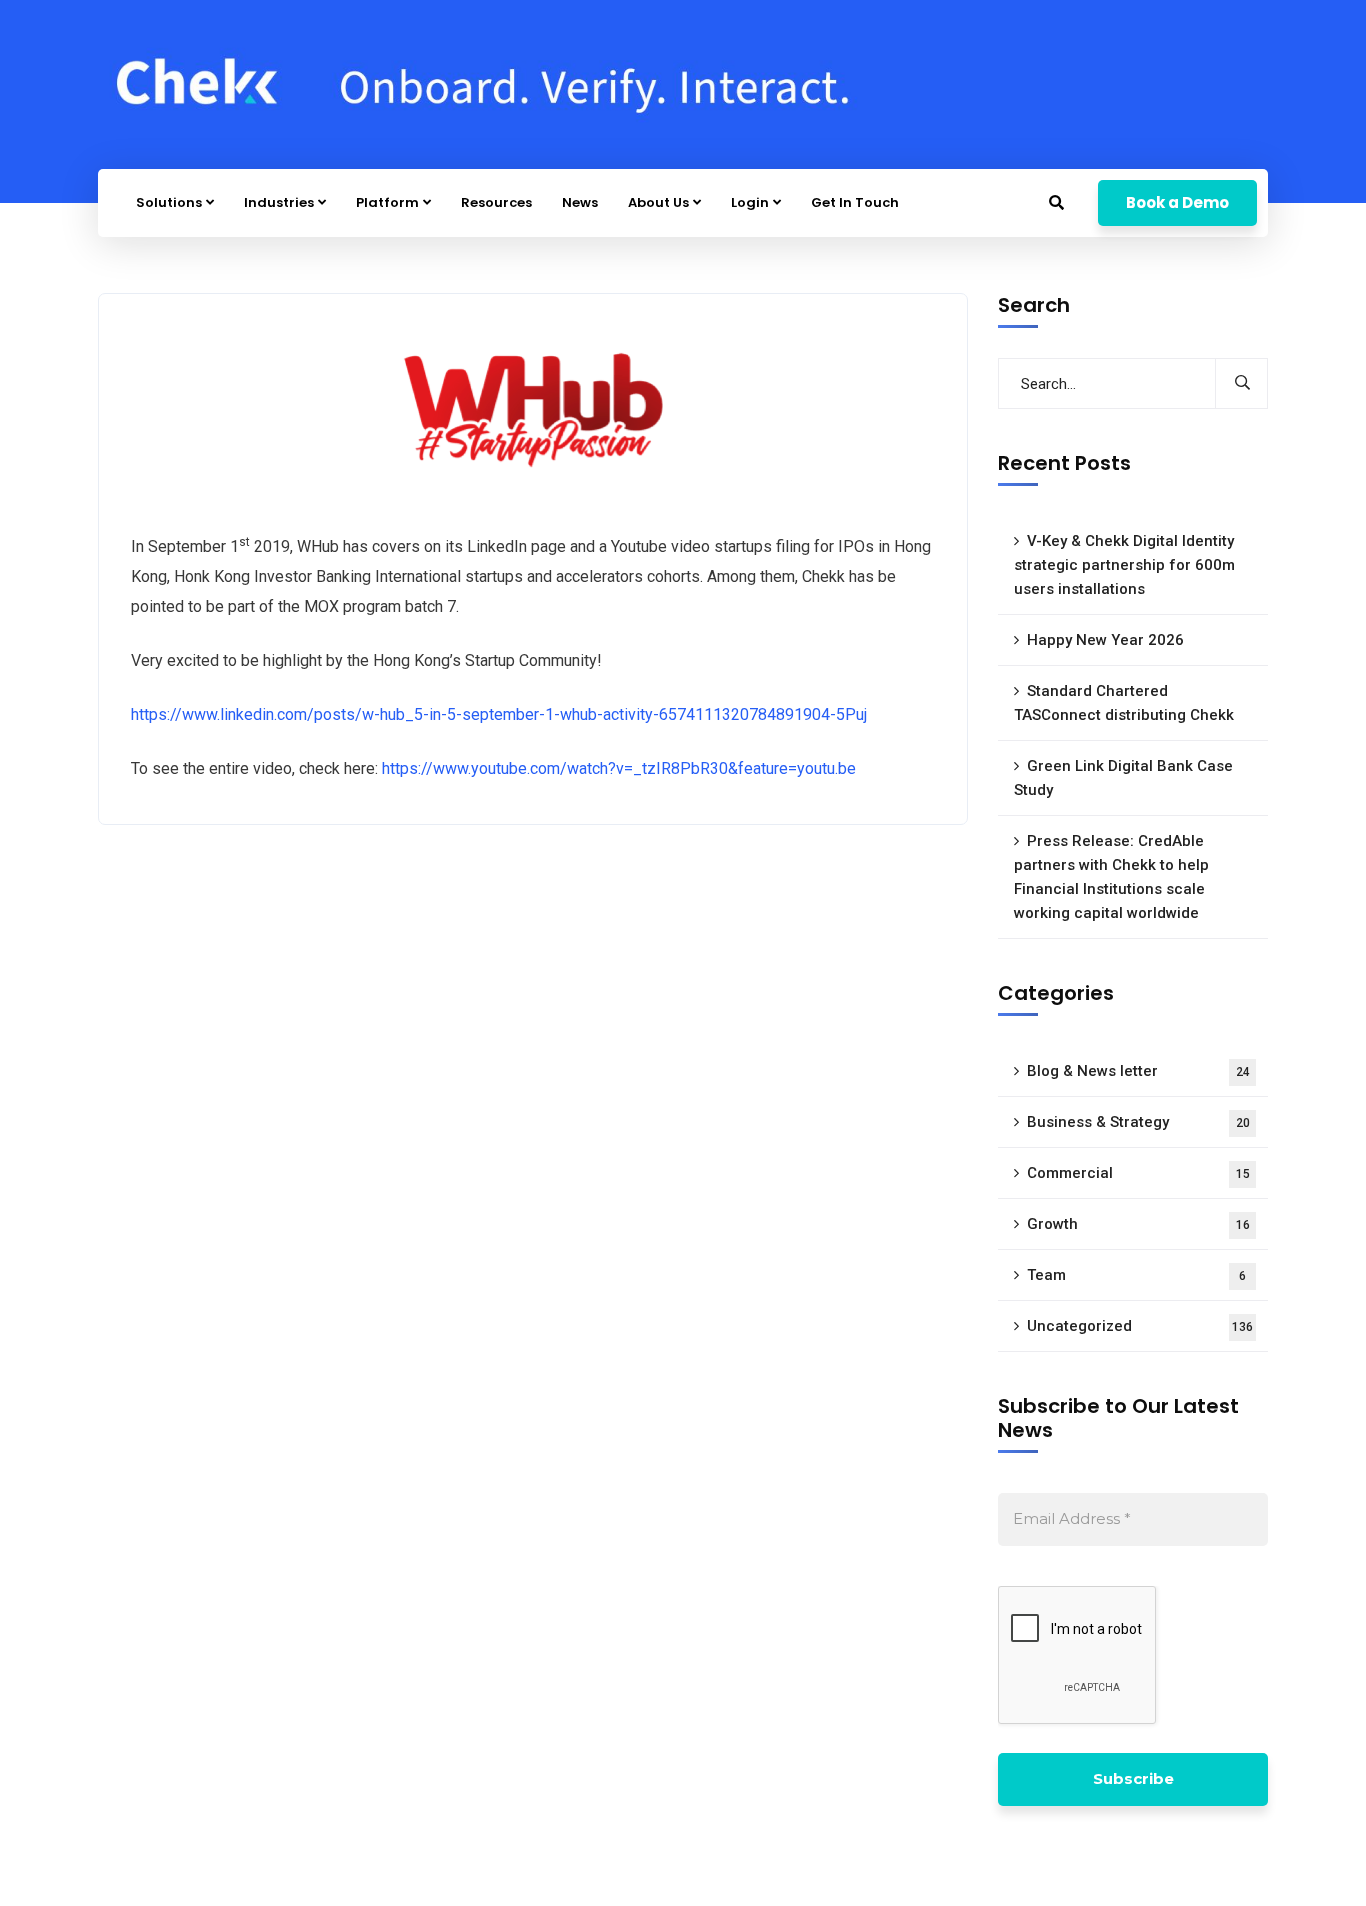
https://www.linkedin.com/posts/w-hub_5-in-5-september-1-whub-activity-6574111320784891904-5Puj (499, 714)
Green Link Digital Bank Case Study (1123, 778)
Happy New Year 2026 (1105, 640)
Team (1136, 1275)
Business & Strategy (1138, 1122)
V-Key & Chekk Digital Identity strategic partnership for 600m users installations (1124, 565)
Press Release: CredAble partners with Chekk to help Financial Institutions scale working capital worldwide (1111, 877)
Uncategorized (1140, 1326)
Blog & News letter (1138, 1071)
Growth (1138, 1224)
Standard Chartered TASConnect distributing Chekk (1124, 703)
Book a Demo (1177, 202)
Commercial (1138, 1173)
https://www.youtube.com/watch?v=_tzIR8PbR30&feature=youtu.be (619, 768)
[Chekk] (488, 84)
